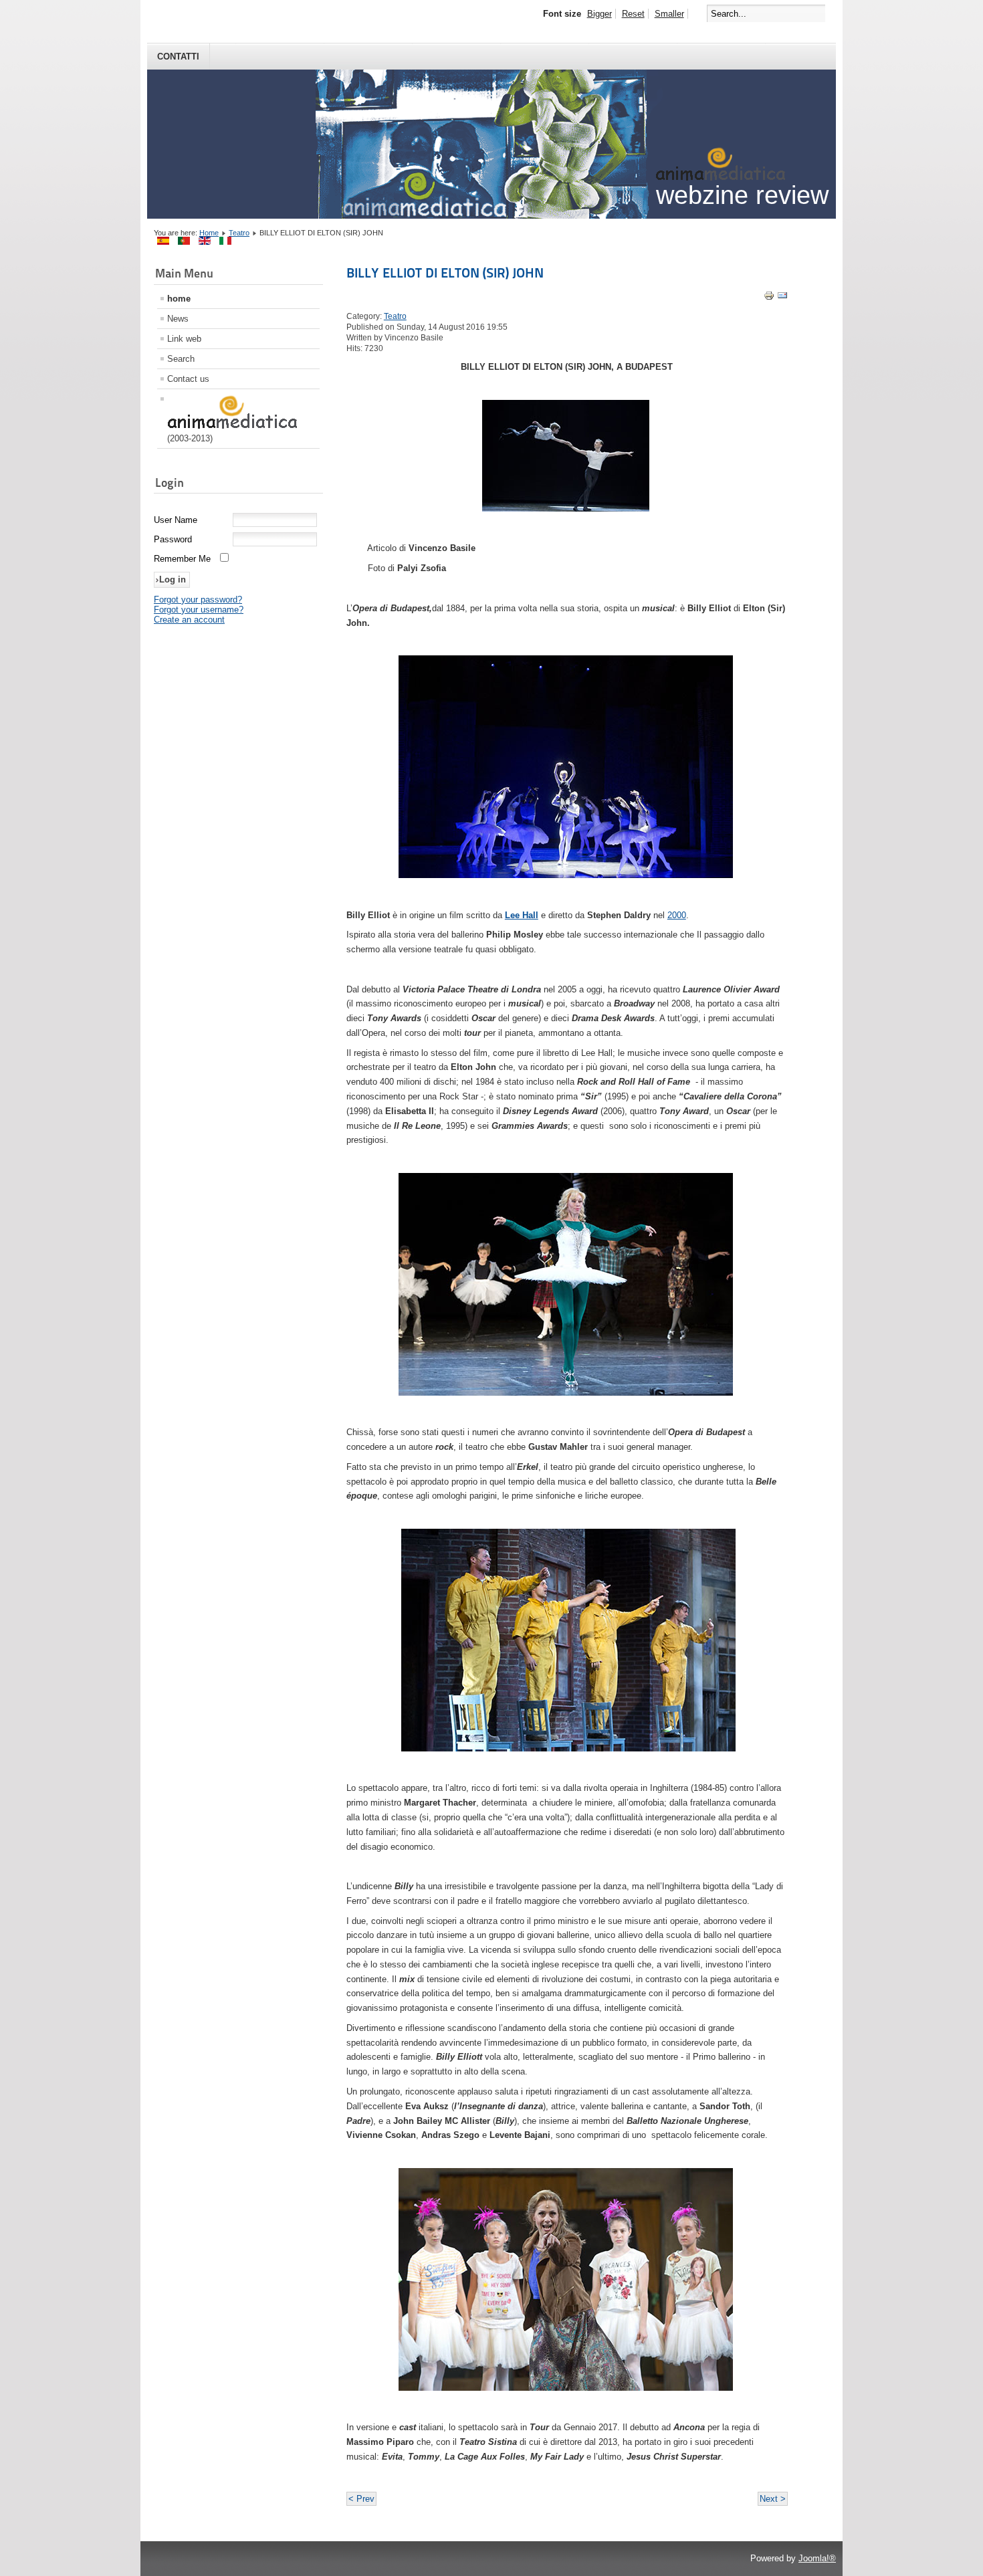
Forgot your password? (198, 600)
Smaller (669, 14)
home (179, 299)
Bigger (599, 14)
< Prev (361, 2499)
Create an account (189, 620)
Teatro (239, 233)
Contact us (188, 379)
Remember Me (182, 559)
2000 (677, 915)
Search (181, 359)
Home (209, 233)
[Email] (782, 298)
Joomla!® (817, 2558)
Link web (184, 339)
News (178, 319)
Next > (773, 2499)
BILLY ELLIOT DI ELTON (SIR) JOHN (445, 273)
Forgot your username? (199, 610)
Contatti (178, 57)
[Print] (769, 298)
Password (173, 539)
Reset (633, 14)
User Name (176, 520)
